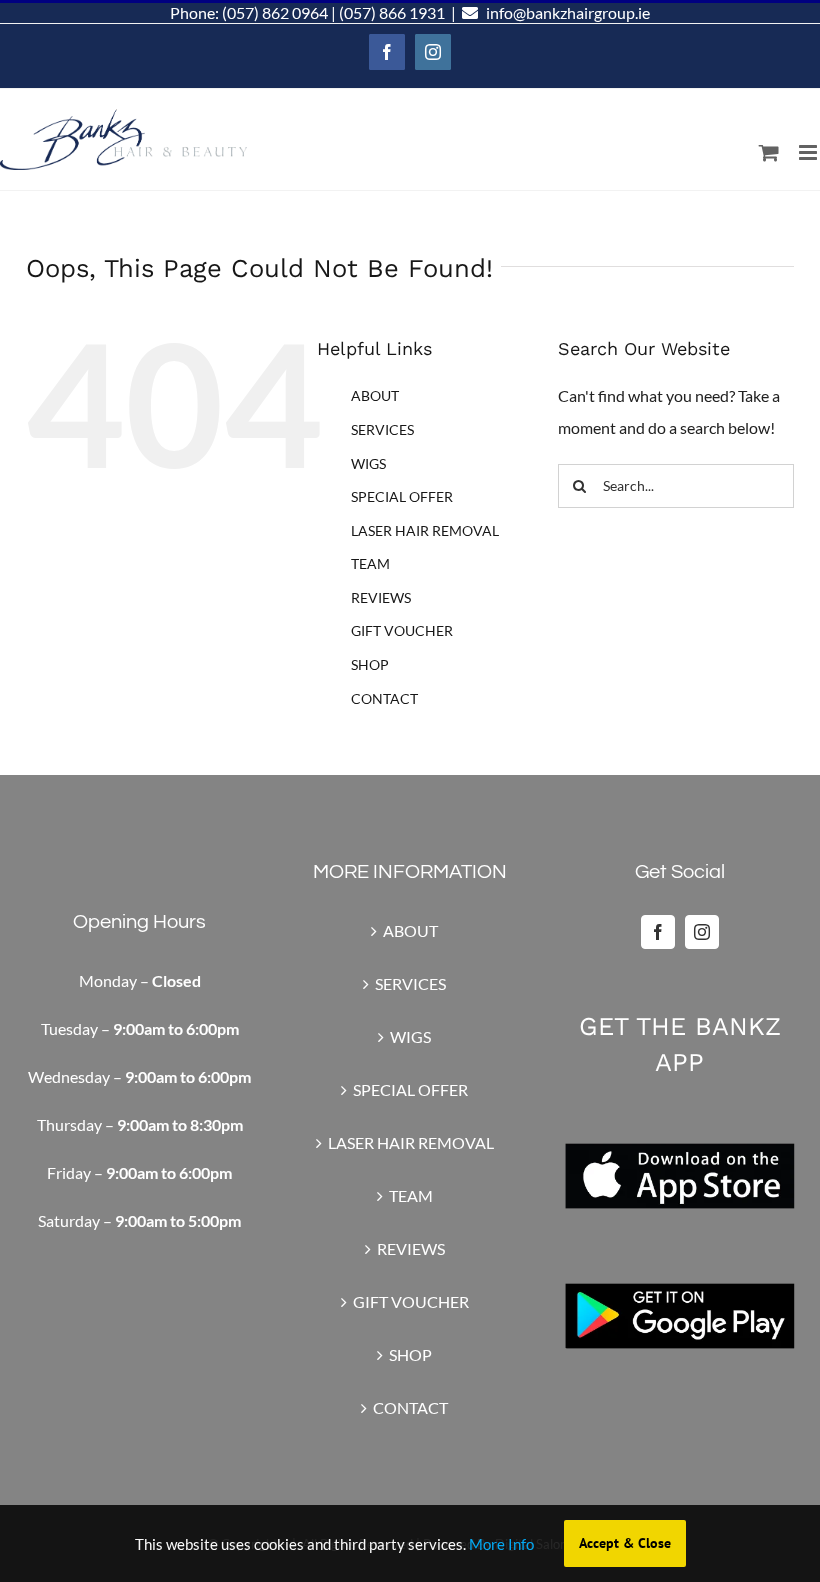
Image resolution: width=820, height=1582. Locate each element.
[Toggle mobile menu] (809, 152)
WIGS (368, 463)
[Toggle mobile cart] (769, 152)
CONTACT (384, 698)
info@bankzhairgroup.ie (568, 12)
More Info (501, 1544)
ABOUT (375, 395)
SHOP (370, 664)
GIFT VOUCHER (402, 630)
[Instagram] (702, 932)
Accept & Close (625, 1543)
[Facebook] (658, 932)
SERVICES (382, 429)
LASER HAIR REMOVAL (425, 530)
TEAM (370, 563)
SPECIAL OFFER (402, 496)
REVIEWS (381, 597)
